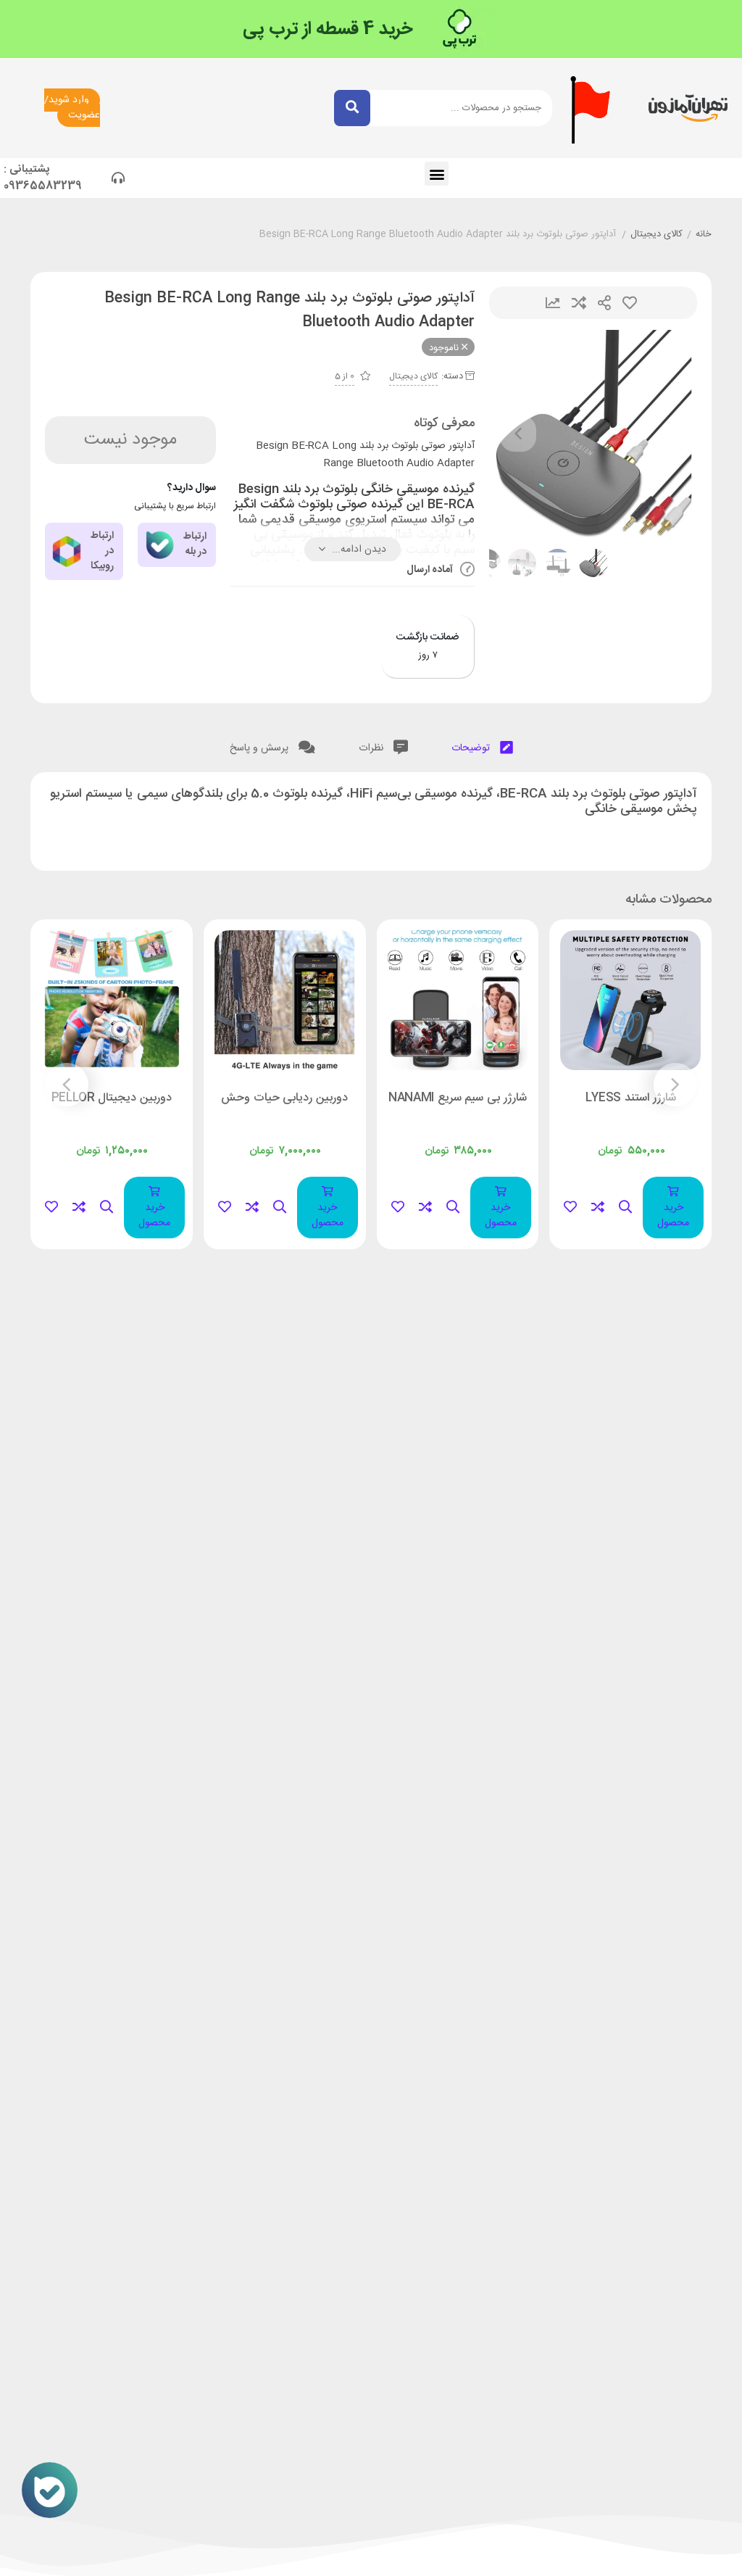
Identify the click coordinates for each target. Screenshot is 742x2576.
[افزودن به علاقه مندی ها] (570, 1208)
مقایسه (579, 303)
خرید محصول (673, 1215)
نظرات (372, 748)
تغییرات (553, 303)
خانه (704, 235)
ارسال (604, 303)
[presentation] (518, 434)
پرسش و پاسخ (260, 748)
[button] (437, 174)
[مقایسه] (598, 1208)
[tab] (482, 745)
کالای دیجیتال (656, 235)
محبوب (630, 303)
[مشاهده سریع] (625, 1208)
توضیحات (472, 748)
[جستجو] (352, 108)
